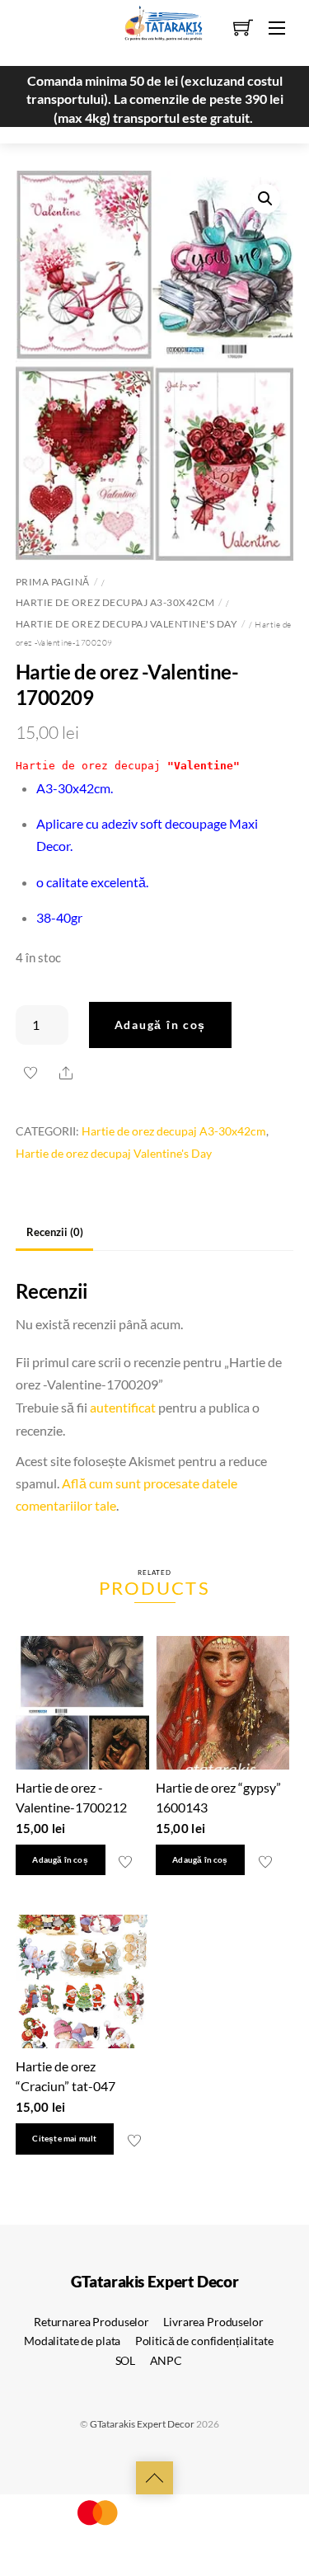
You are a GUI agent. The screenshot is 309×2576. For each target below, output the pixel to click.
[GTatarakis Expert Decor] (155, 31)
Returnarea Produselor (91, 2322)
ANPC (166, 2360)
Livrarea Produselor (213, 2322)
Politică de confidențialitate (204, 2341)
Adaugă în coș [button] (60, 1860)
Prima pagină (53, 582)
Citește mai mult (64, 2139)
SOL (126, 2360)
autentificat (123, 1407)
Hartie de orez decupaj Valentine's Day (127, 624)
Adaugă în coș (160, 1025)
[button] (265, 199)
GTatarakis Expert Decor (142, 2424)
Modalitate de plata (72, 2341)
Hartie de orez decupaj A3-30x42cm (115, 602)
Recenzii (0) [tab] (55, 1232)
